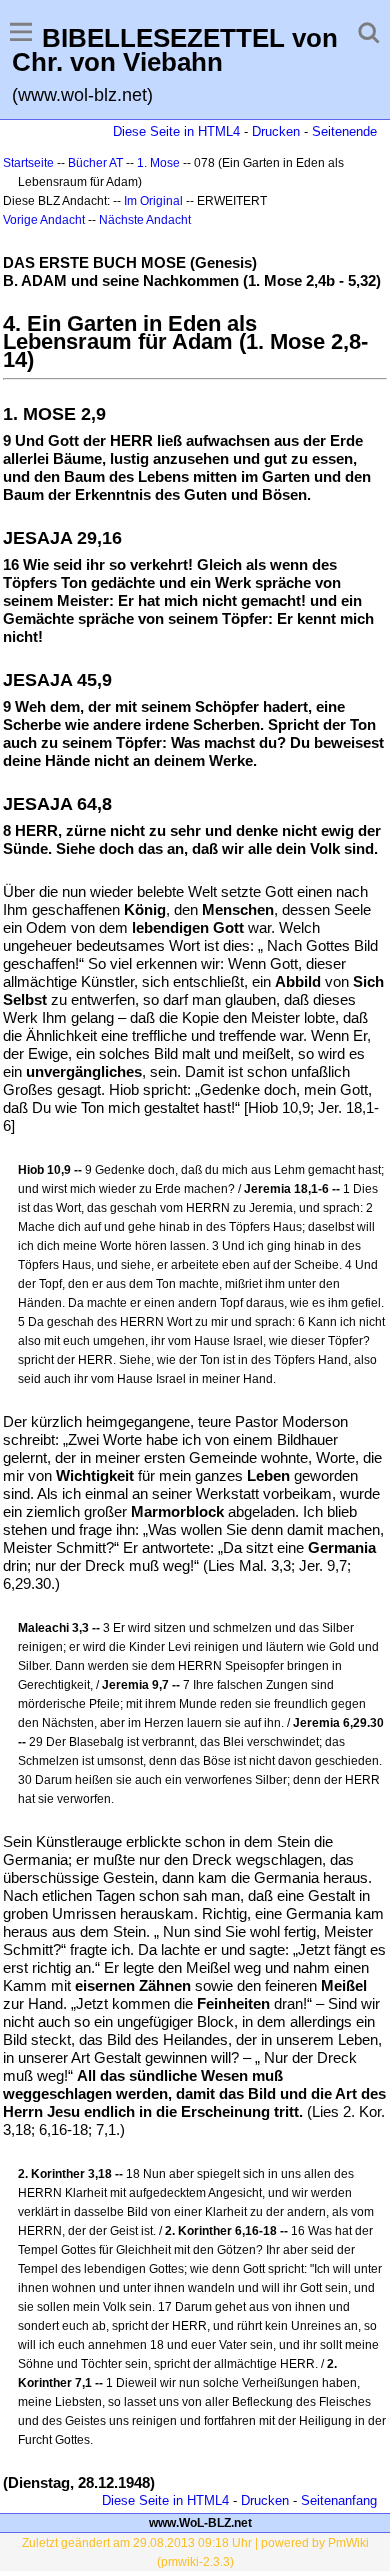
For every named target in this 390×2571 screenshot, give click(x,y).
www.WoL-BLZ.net (200, 2523)
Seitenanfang (339, 2500)
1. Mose (158, 163)
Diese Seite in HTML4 (176, 131)
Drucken (276, 131)
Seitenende (344, 131)
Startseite (28, 163)
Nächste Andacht (145, 220)
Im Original (153, 201)
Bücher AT (95, 163)
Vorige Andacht (44, 220)
